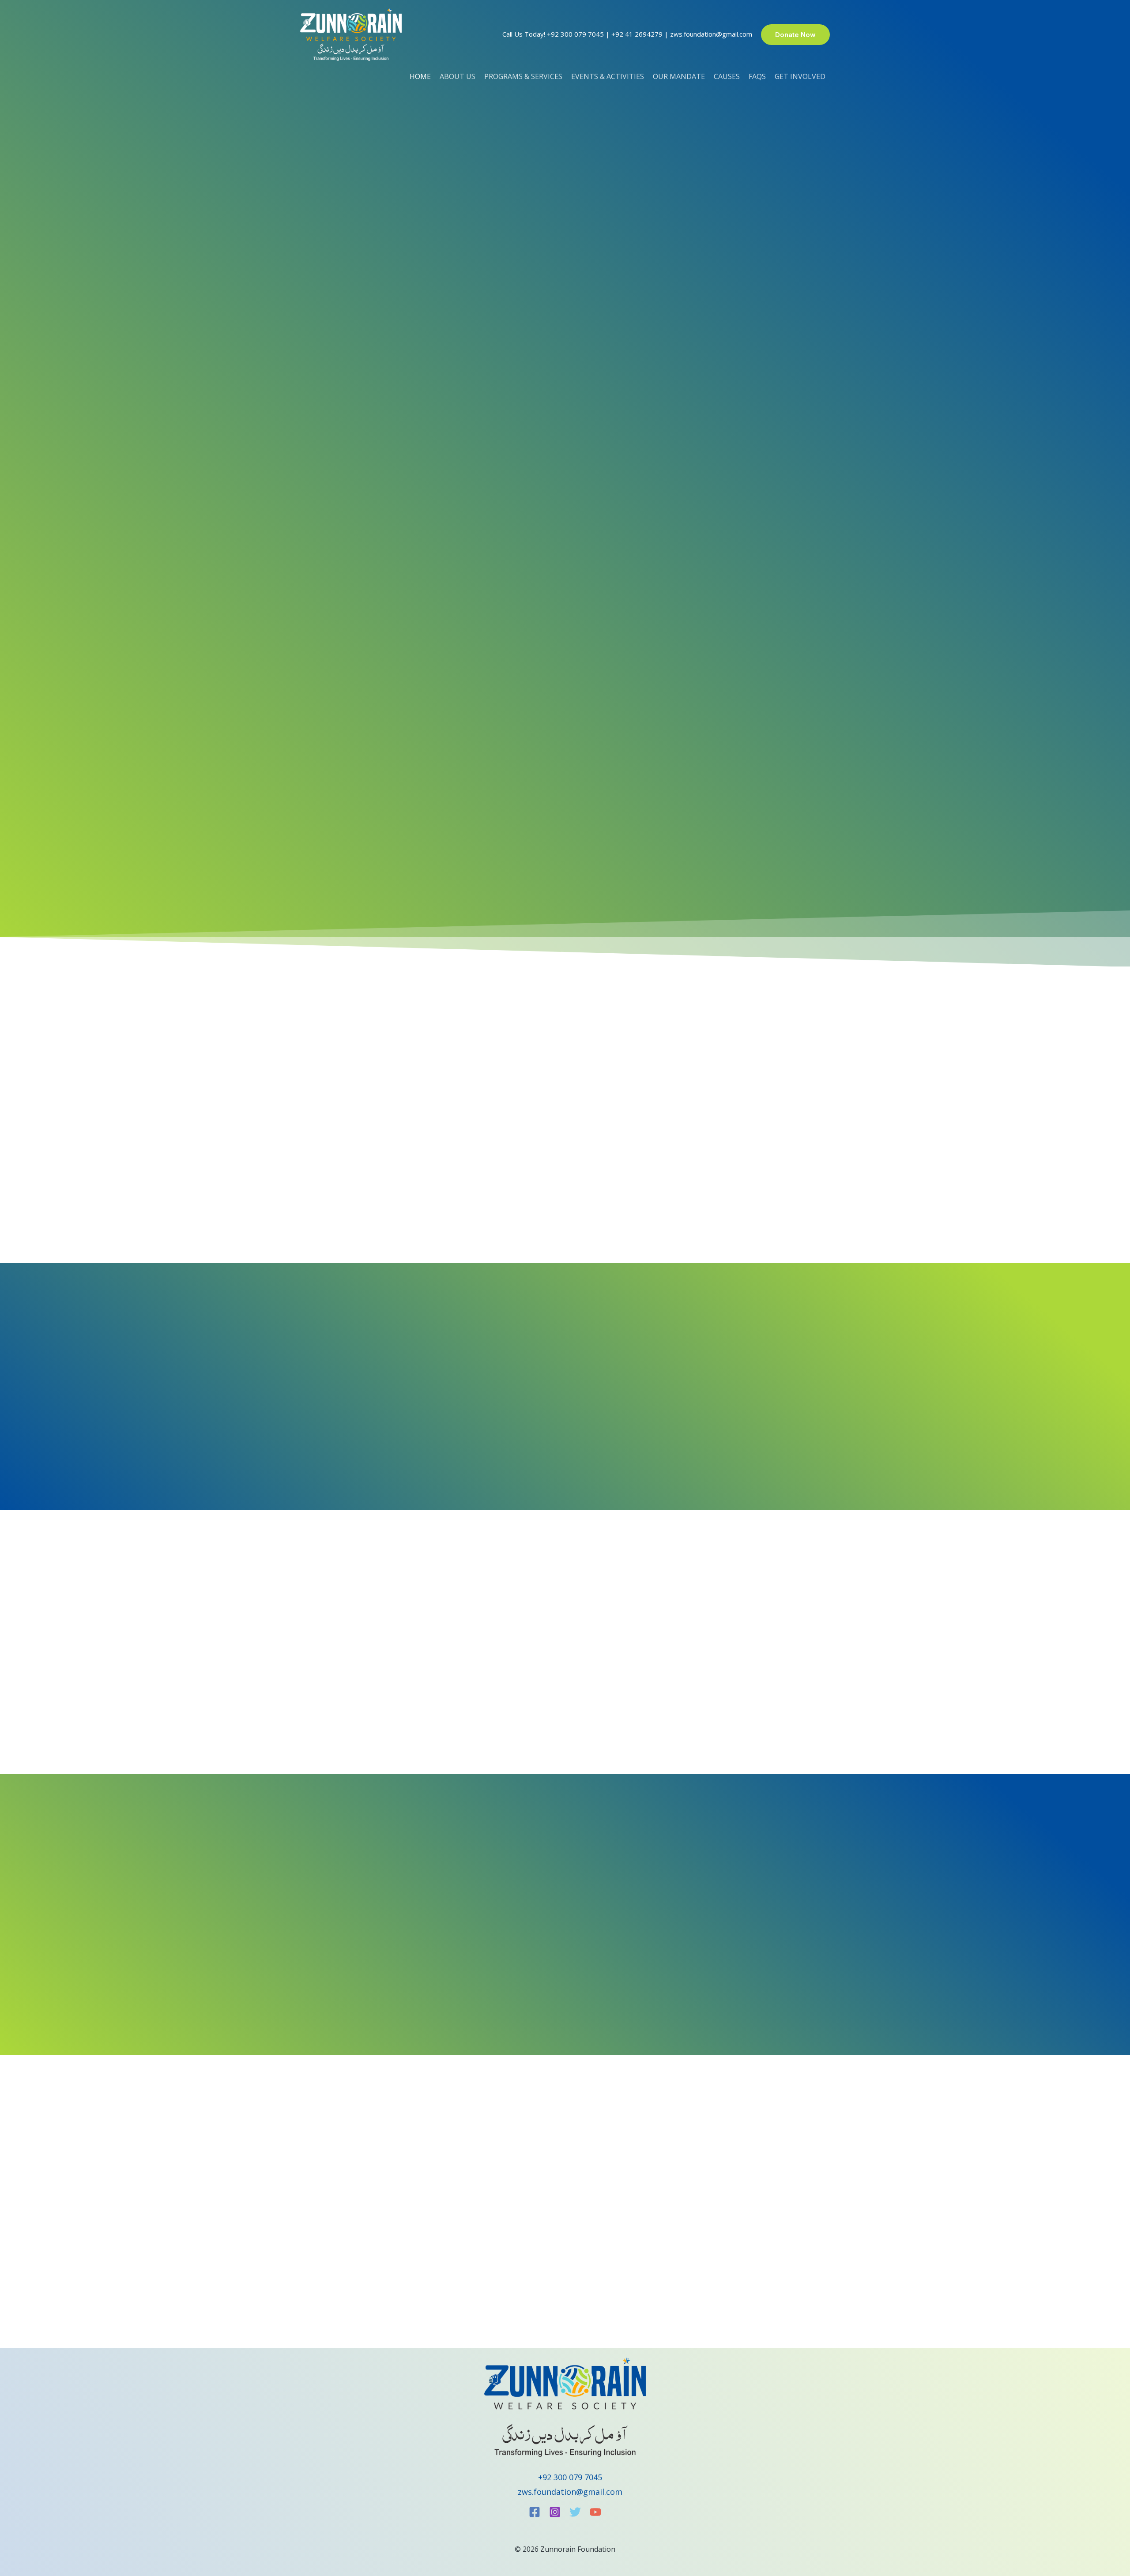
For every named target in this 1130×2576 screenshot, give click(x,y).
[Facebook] (535, 2512)
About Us (458, 76)
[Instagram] (555, 2512)
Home (420, 76)
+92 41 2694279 (637, 34)
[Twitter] (575, 2512)
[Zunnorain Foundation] (351, 34)
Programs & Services (523, 76)
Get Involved (800, 76)
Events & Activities (608, 76)
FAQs (757, 76)
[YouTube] (595, 2512)
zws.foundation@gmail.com (711, 34)
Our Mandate (679, 76)
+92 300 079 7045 (575, 34)
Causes (727, 76)
